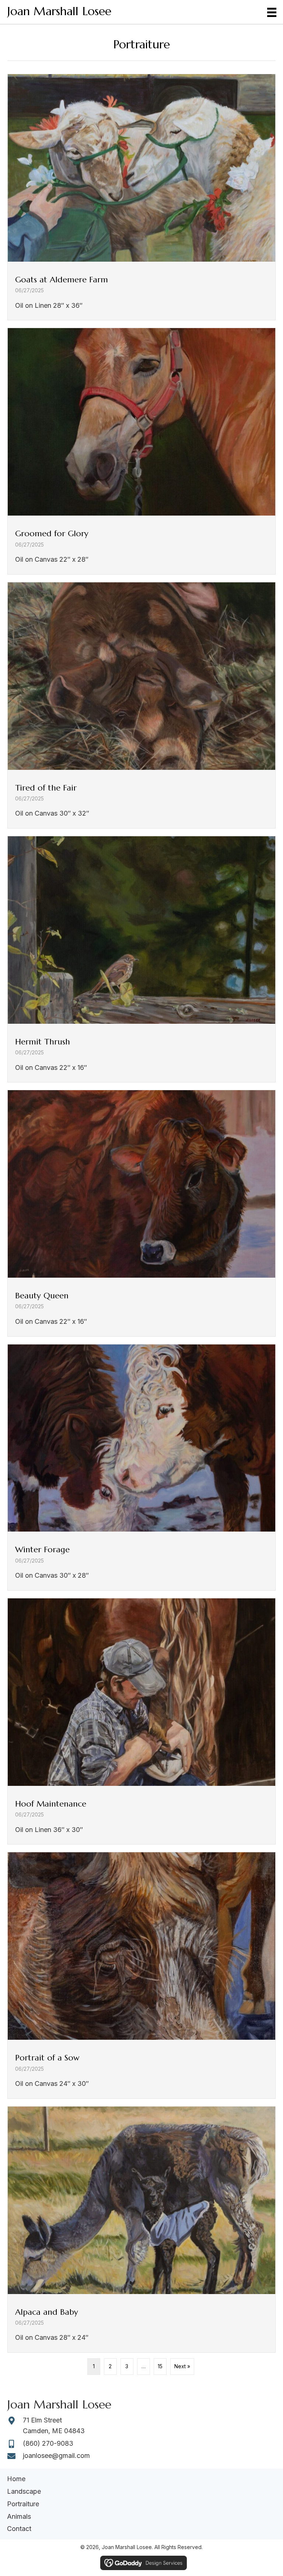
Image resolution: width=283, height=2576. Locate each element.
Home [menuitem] (16, 2479)
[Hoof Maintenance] (141, 1721)
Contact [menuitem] (19, 2529)
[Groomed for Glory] (141, 451)
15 (160, 2366)
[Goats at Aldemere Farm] (141, 197)
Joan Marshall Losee (59, 11)
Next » (182, 2366)
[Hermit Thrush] (141, 959)
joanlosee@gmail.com (56, 2456)
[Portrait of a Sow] (141, 1975)
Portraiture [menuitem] (23, 2504)
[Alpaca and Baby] (141, 2229)
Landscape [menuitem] (24, 2491)
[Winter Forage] (141, 1467)
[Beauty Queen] (141, 1213)
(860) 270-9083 (48, 2443)
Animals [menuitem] (19, 2516)
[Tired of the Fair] (141, 705)
